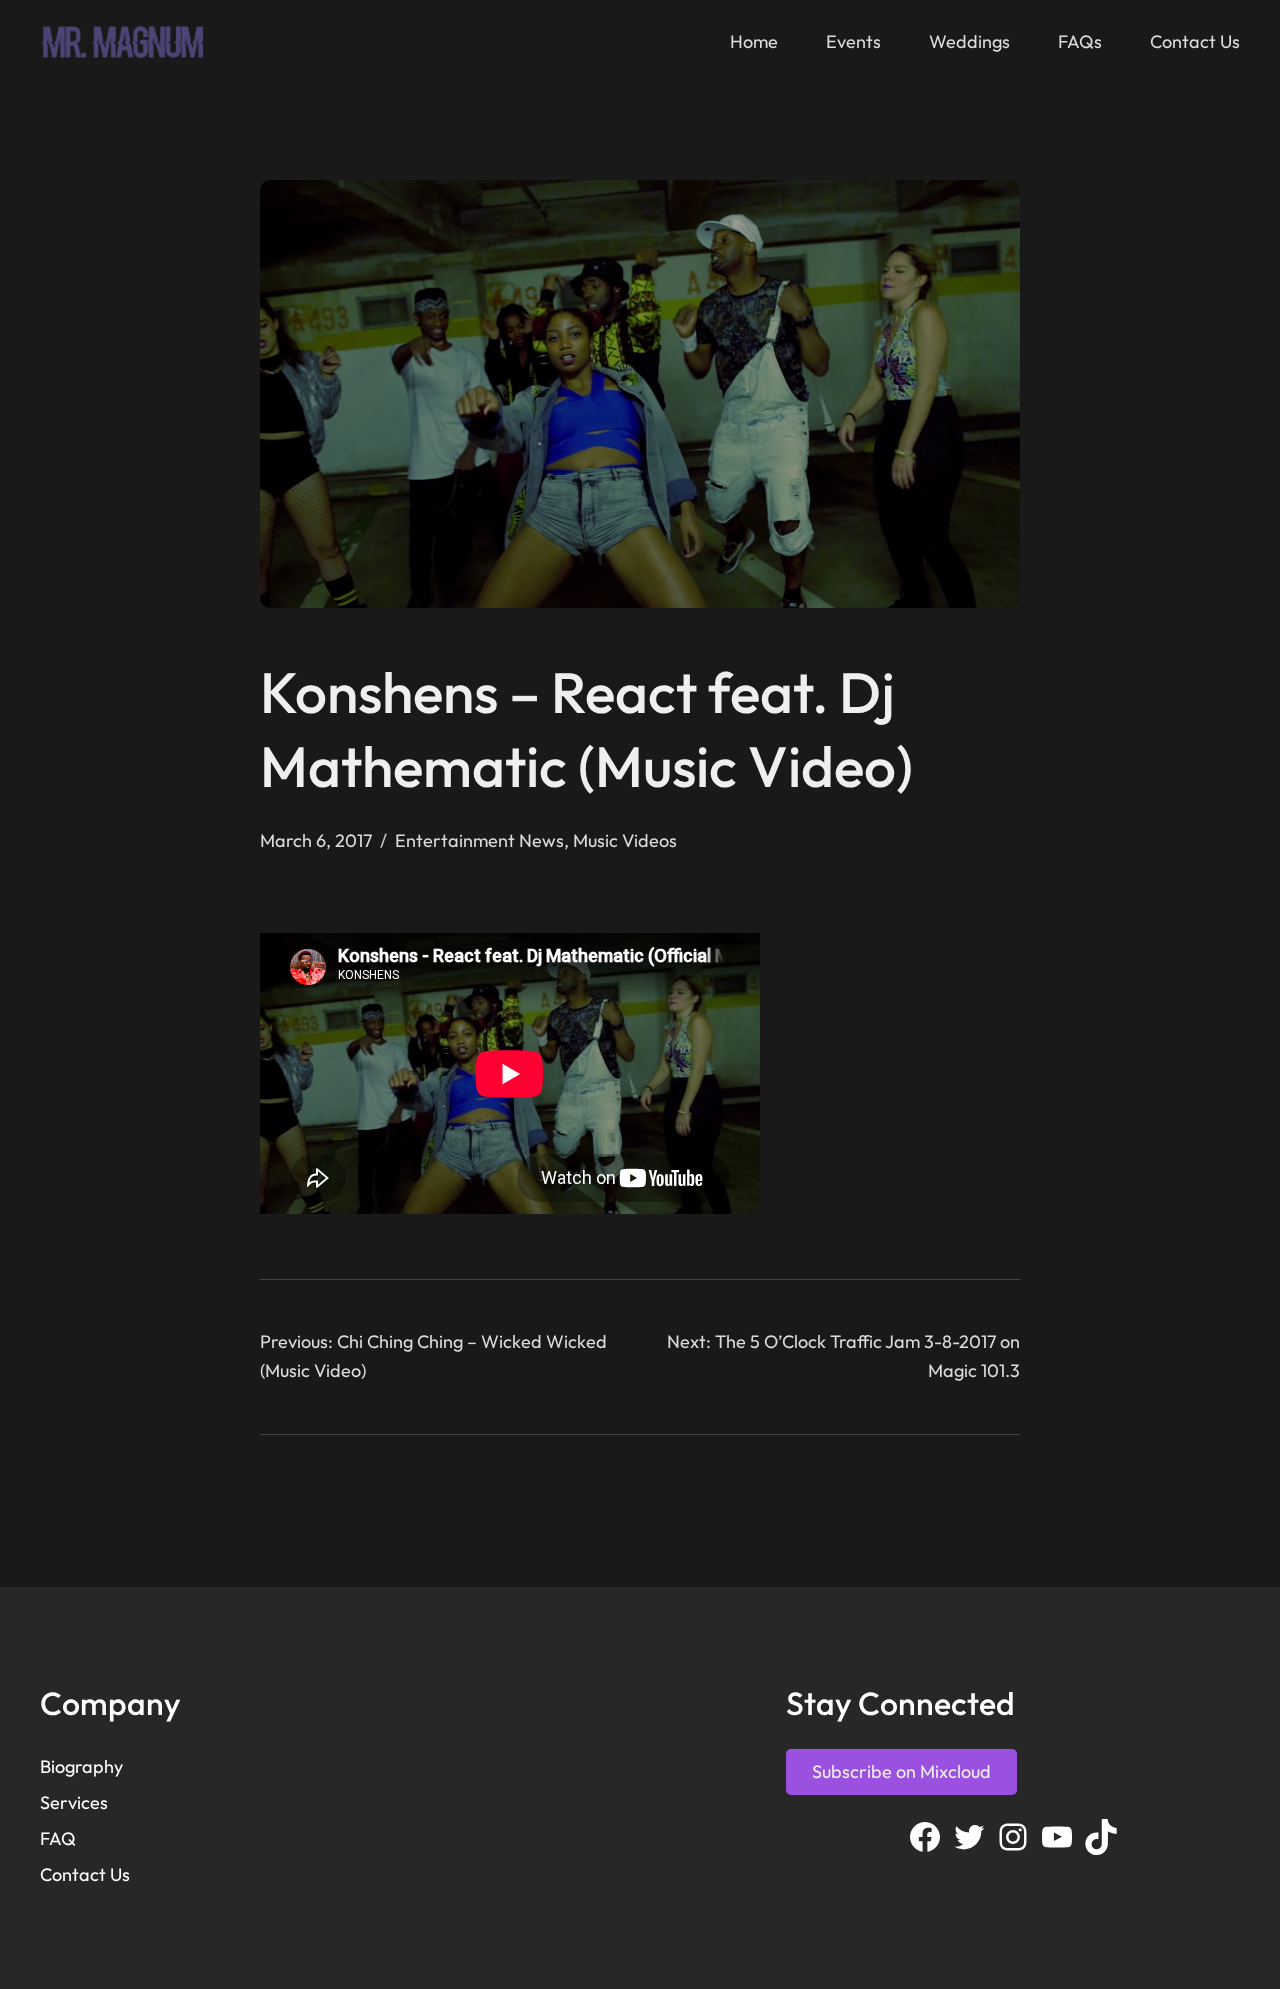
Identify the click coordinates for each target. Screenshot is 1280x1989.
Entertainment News (479, 840)
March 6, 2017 (316, 840)
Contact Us (85, 1874)
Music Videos (625, 840)
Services (74, 1802)
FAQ (58, 1838)
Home (754, 41)
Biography (81, 1766)
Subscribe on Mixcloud (901, 1771)
